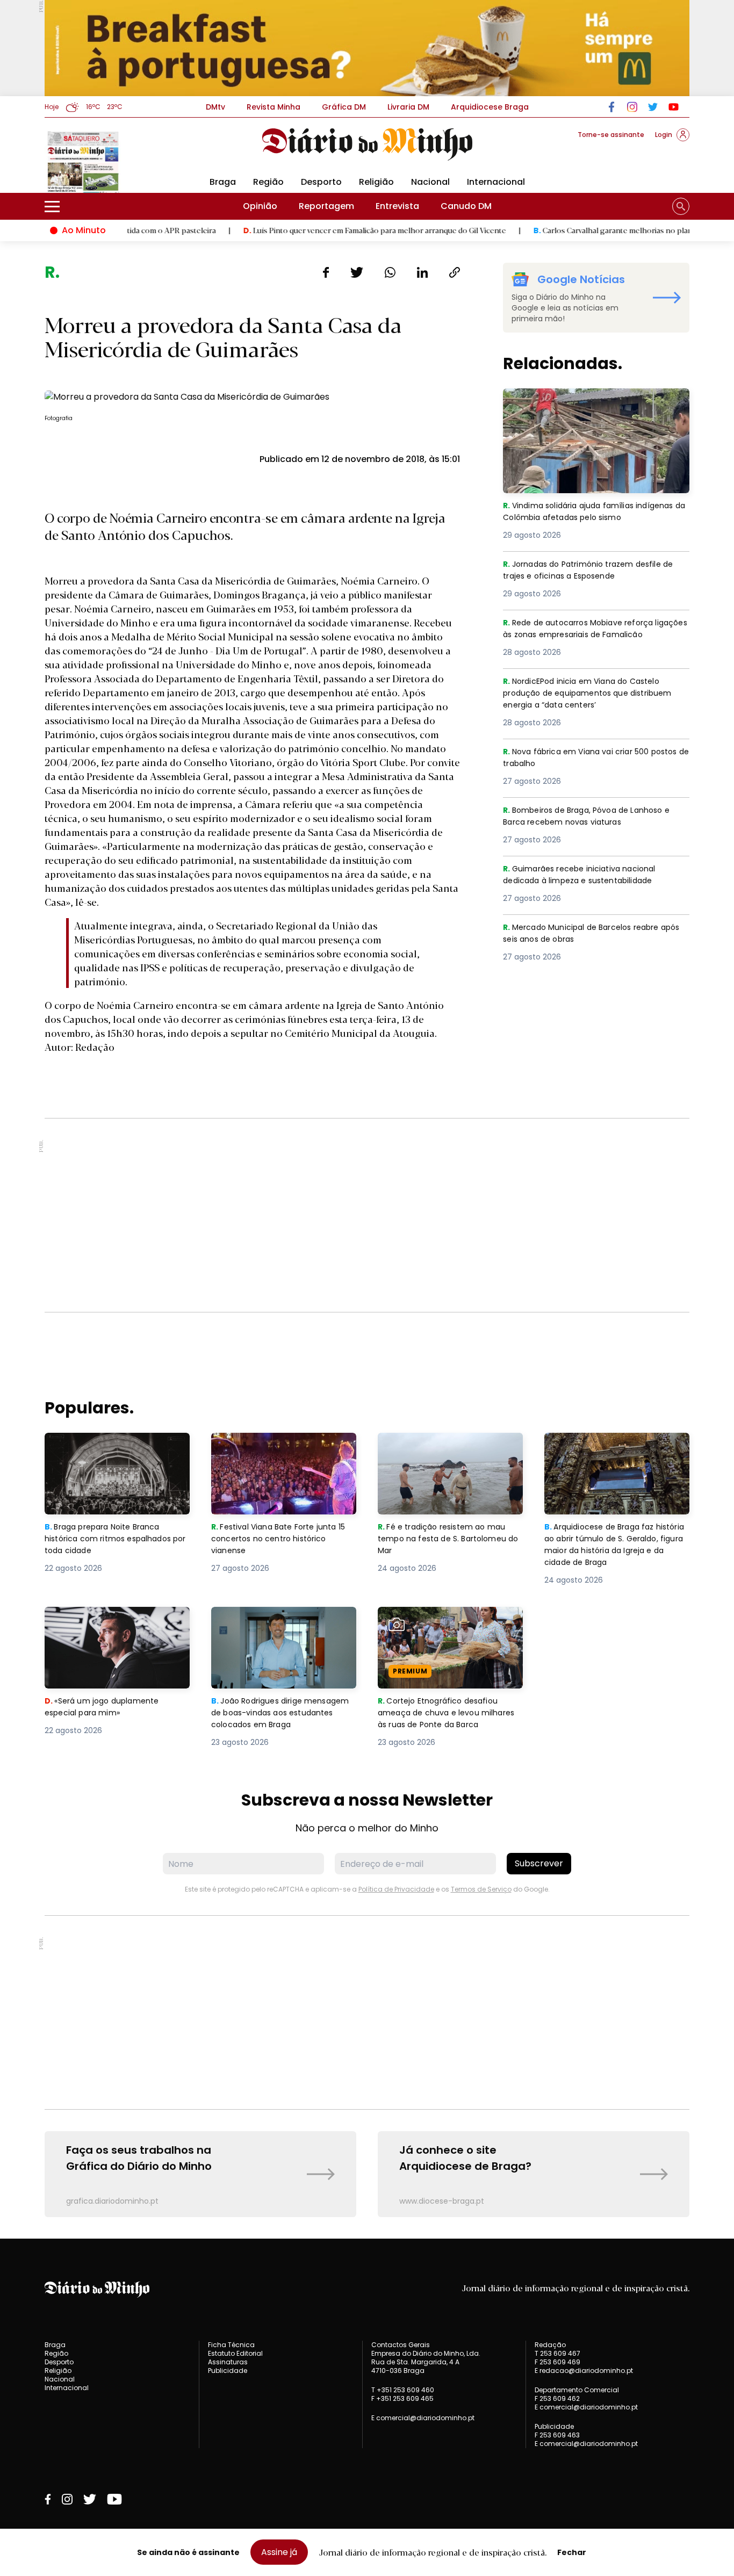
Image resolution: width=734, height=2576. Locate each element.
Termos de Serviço (481, 1889)
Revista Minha (274, 107)
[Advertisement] (367, 1215)
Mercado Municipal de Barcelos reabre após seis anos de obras (587, 934)
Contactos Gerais (401, 2345)
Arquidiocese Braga (490, 107)
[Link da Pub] (367, 48)
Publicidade (228, 2371)
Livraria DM (408, 107)
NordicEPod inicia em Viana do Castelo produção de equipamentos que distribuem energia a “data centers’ (588, 694)
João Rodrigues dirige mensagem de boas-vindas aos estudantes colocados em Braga (283, 1626)
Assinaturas (228, 2362)
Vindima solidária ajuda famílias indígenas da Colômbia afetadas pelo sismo (587, 407)
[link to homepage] (367, 145)
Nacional (430, 182)
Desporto (321, 182)
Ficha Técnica (231, 2345)
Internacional (496, 182)
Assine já (279, 2552)
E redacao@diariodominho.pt (584, 2371)
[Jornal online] (100, 161)
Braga (223, 182)
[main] (367, 1240)
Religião (376, 182)
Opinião (260, 206)
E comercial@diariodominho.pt (423, 2418)
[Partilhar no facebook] (326, 272)
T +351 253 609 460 (403, 2390)
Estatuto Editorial (235, 2353)
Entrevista (397, 206)
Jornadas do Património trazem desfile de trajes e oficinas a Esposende (595, 571)
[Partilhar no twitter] (357, 272)
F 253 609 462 (557, 2398)
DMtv (215, 107)
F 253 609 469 (557, 2362)
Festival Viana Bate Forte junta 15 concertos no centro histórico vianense (283, 1452)
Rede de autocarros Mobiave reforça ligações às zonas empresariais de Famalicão (584, 636)
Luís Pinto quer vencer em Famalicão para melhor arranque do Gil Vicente (305, 230)
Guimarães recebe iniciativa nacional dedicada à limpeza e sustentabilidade (589, 875)
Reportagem (326, 206)
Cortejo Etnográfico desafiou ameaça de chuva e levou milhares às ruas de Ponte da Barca (441, 1632)
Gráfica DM (344, 107)
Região (268, 182)
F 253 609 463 (557, 2435)
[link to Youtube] (674, 107)
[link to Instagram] (632, 107)
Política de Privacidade (396, 1889)
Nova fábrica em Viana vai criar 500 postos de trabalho (581, 758)
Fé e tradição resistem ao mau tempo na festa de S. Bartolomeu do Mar (450, 1452)
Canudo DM (466, 206)
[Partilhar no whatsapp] (390, 272)
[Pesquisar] (681, 206)
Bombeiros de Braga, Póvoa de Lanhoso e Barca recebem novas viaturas (593, 817)
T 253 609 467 (557, 2353)
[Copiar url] (455, 272)
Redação (550, 2345)
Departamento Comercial (577, 2390)
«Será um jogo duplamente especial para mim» (104, 1619)
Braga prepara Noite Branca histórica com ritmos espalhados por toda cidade (107, 1452)
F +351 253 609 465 (402, 2398)
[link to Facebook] (612, 107)
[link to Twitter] (653, 107)
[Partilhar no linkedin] (422, 272)
